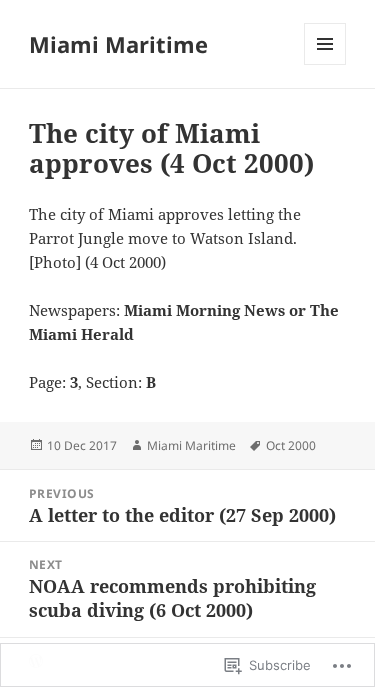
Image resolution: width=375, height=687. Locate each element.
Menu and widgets (325, 64)
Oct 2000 (291, 445)
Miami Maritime (118, 44)
